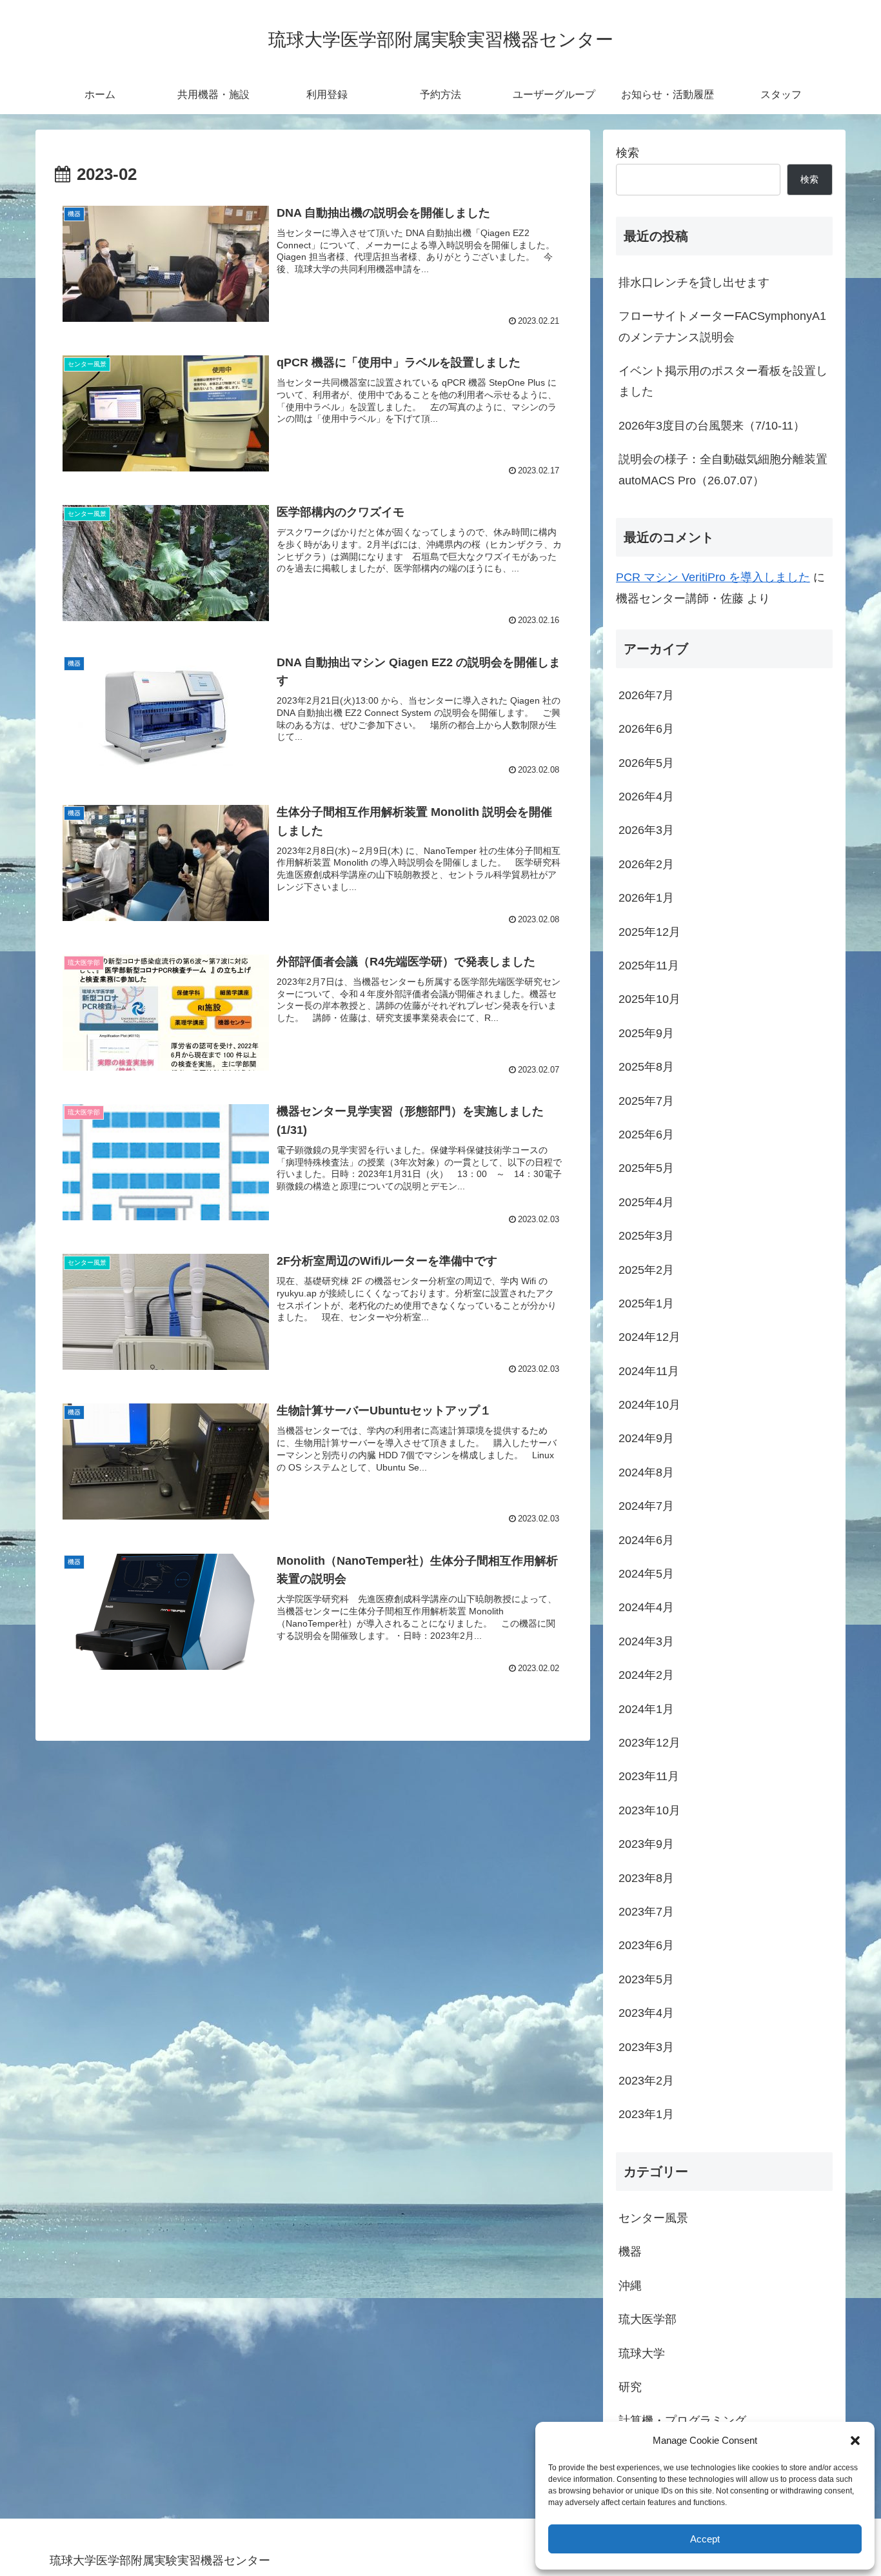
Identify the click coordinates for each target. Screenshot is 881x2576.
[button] (855, 2441)
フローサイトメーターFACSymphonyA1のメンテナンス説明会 (722, 326)
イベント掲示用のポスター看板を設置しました (723, 381)
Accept (705, 2539)
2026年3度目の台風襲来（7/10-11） (712, 426)
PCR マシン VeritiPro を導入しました (713, 577)
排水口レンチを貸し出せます (694, 282)
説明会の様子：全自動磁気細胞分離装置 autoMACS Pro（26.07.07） (723, 470)
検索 (628, 153)
